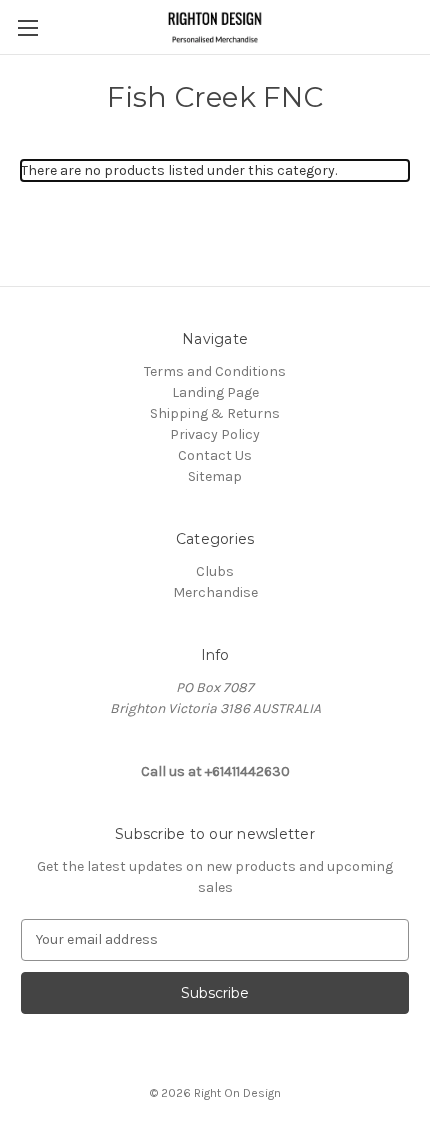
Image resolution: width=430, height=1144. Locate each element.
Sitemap (215, 476)
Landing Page (215, 392)
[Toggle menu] (27, 27)
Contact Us (215, 455)
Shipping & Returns (215, 413)
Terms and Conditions (215, 371)
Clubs (215, 571)
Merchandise (215, 592)
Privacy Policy (215, 434)
